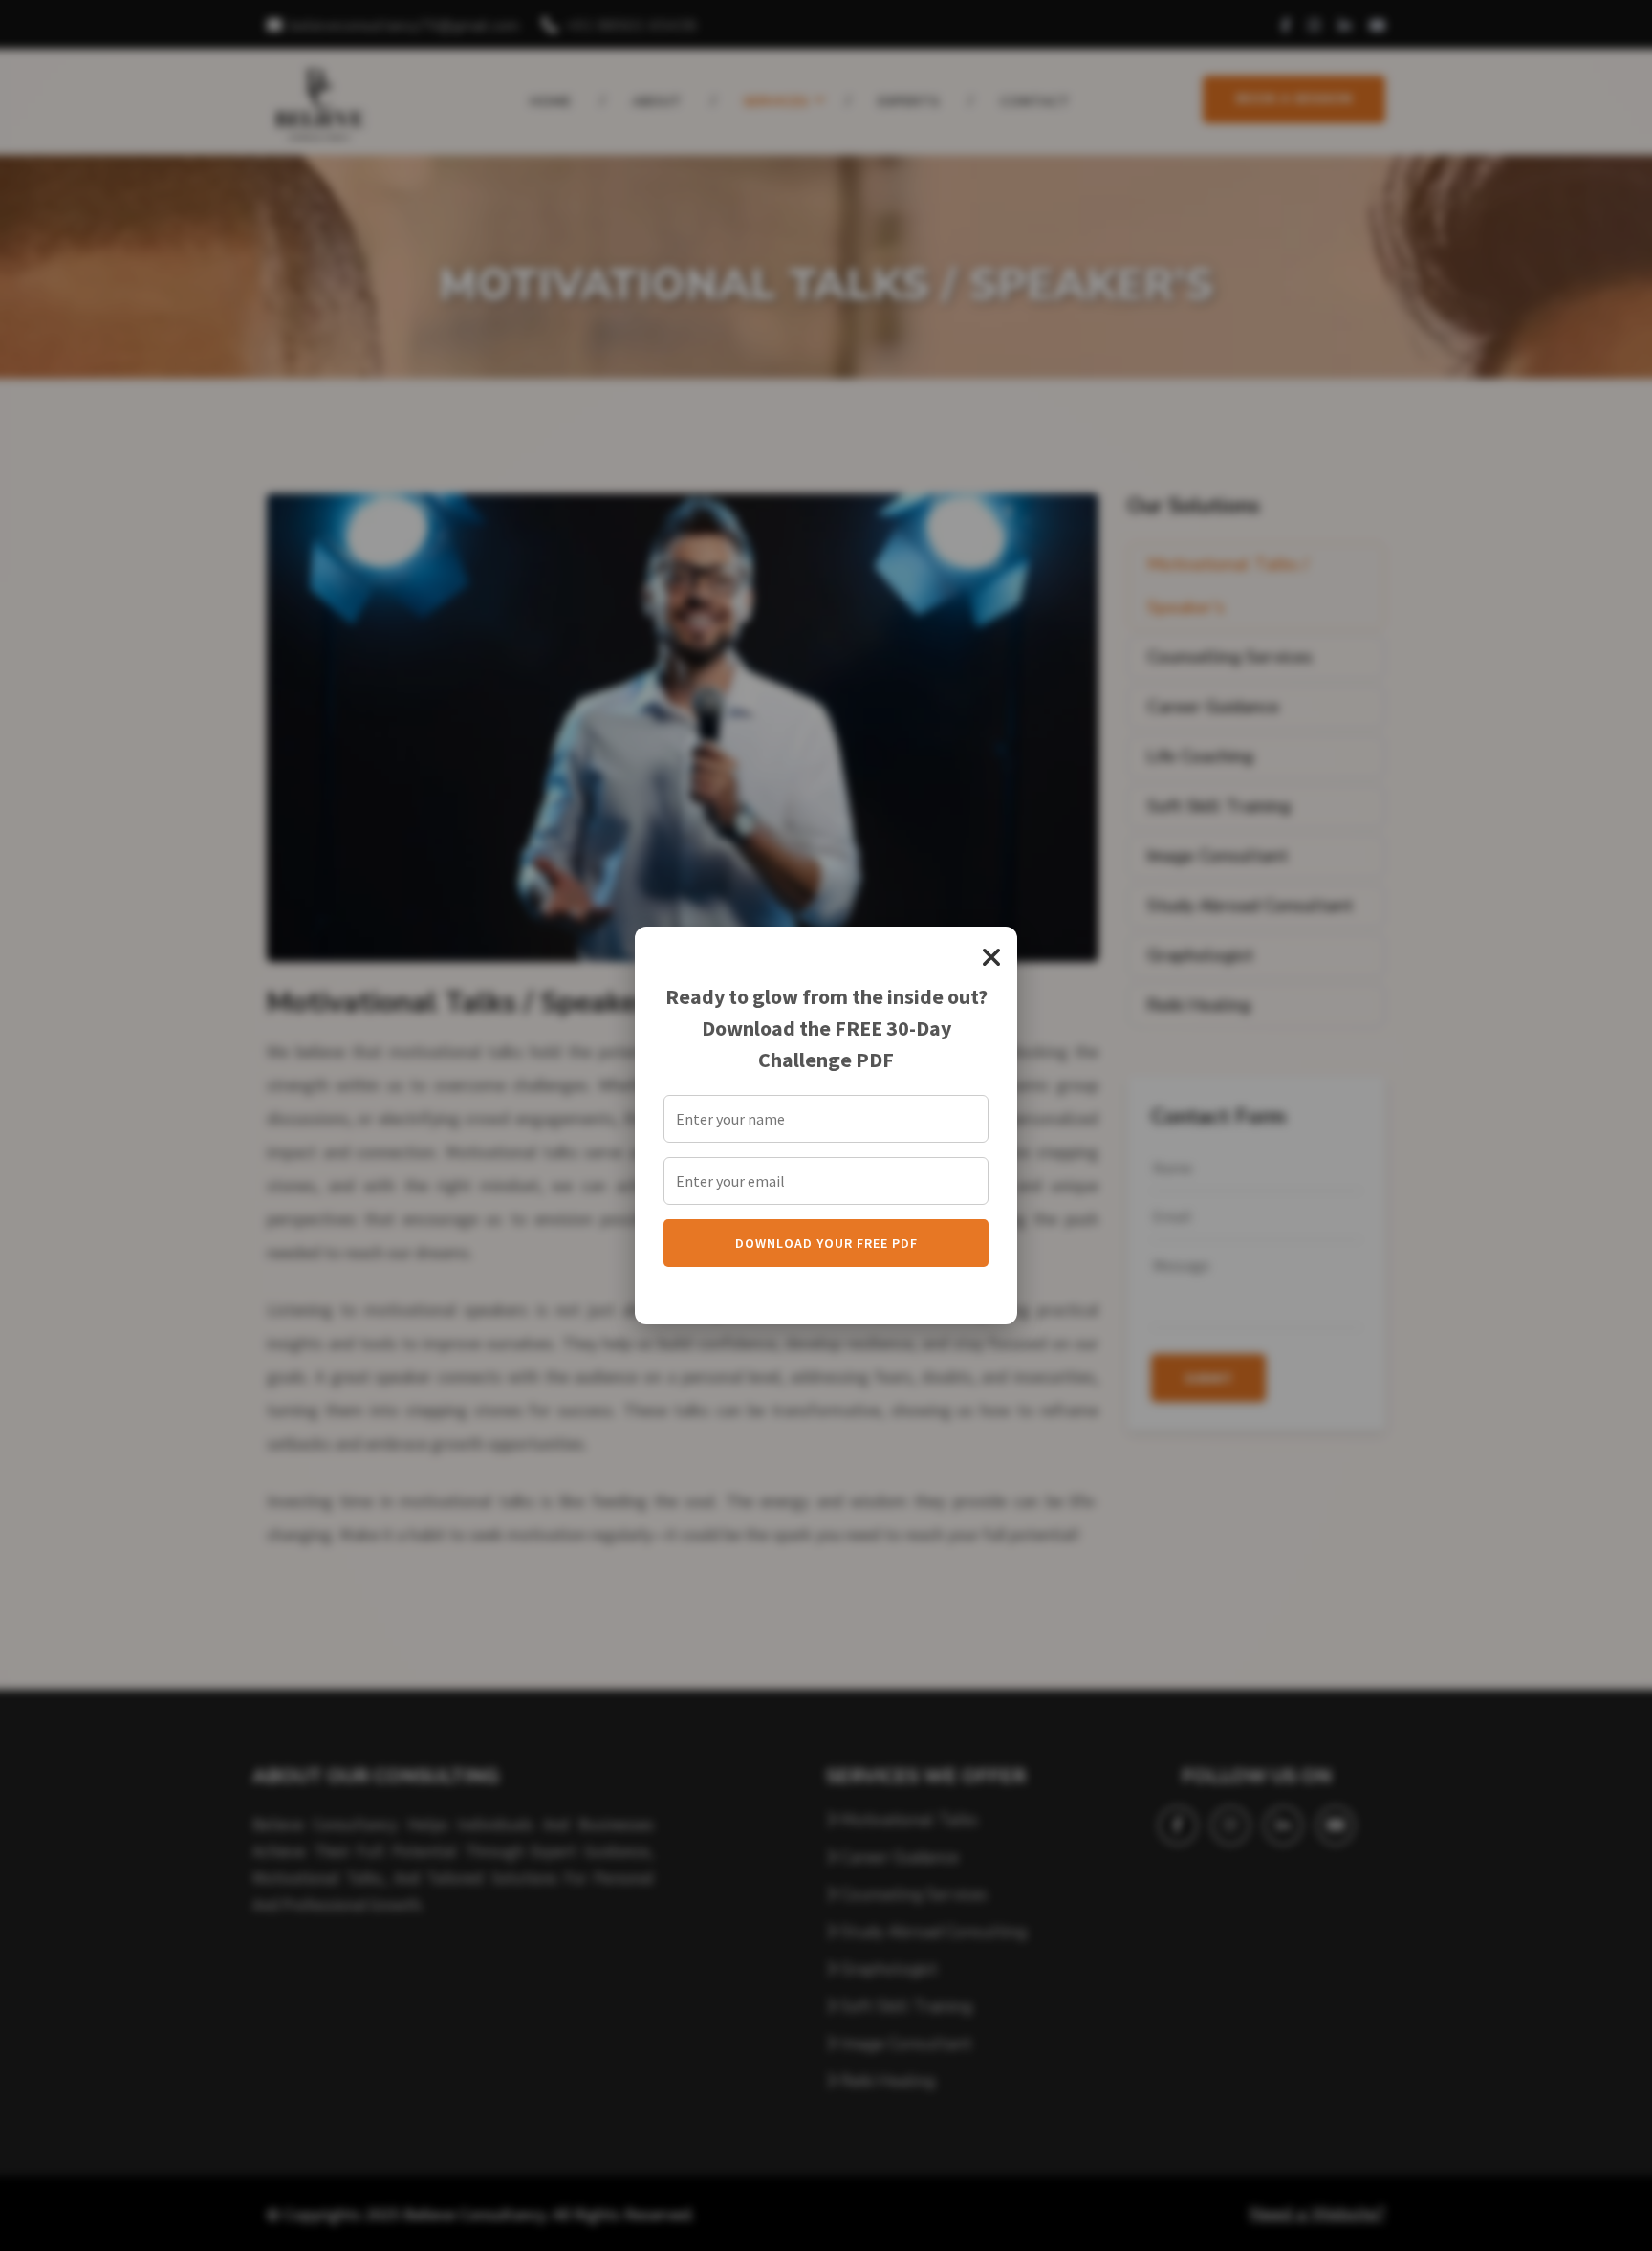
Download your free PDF (826, 1243)
